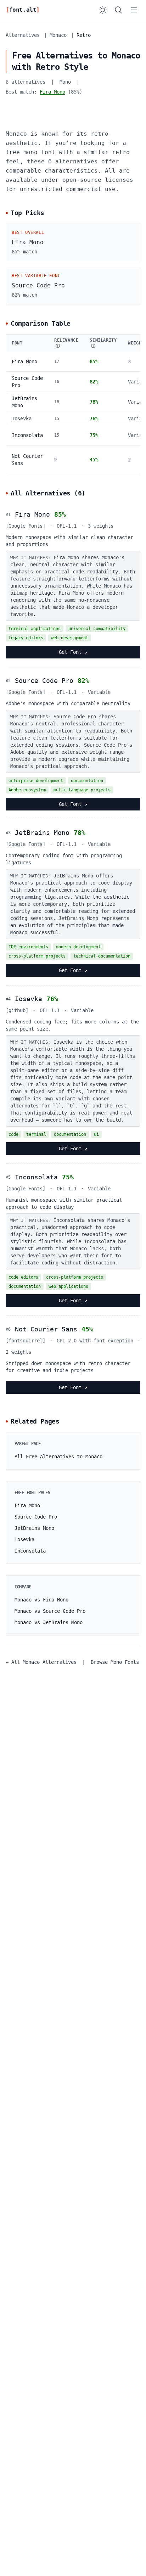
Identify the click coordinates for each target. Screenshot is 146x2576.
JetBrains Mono (42, 833)
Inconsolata (27, 435)
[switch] (103, 10)
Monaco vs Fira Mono (41, 1600)
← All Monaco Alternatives (41, 1662)
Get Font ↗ (73, 652)
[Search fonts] (118, 10)
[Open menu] (134, 10)
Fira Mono (52, 92)
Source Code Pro (44, 681)
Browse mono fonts (115, 1662)
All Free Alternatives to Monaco (58, 1457)
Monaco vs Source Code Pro (50, 1611)
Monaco (58, 35)
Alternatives (23, 35)
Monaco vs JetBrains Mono (49, 1622)
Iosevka (22, 419)
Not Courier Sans (46, 1329)
